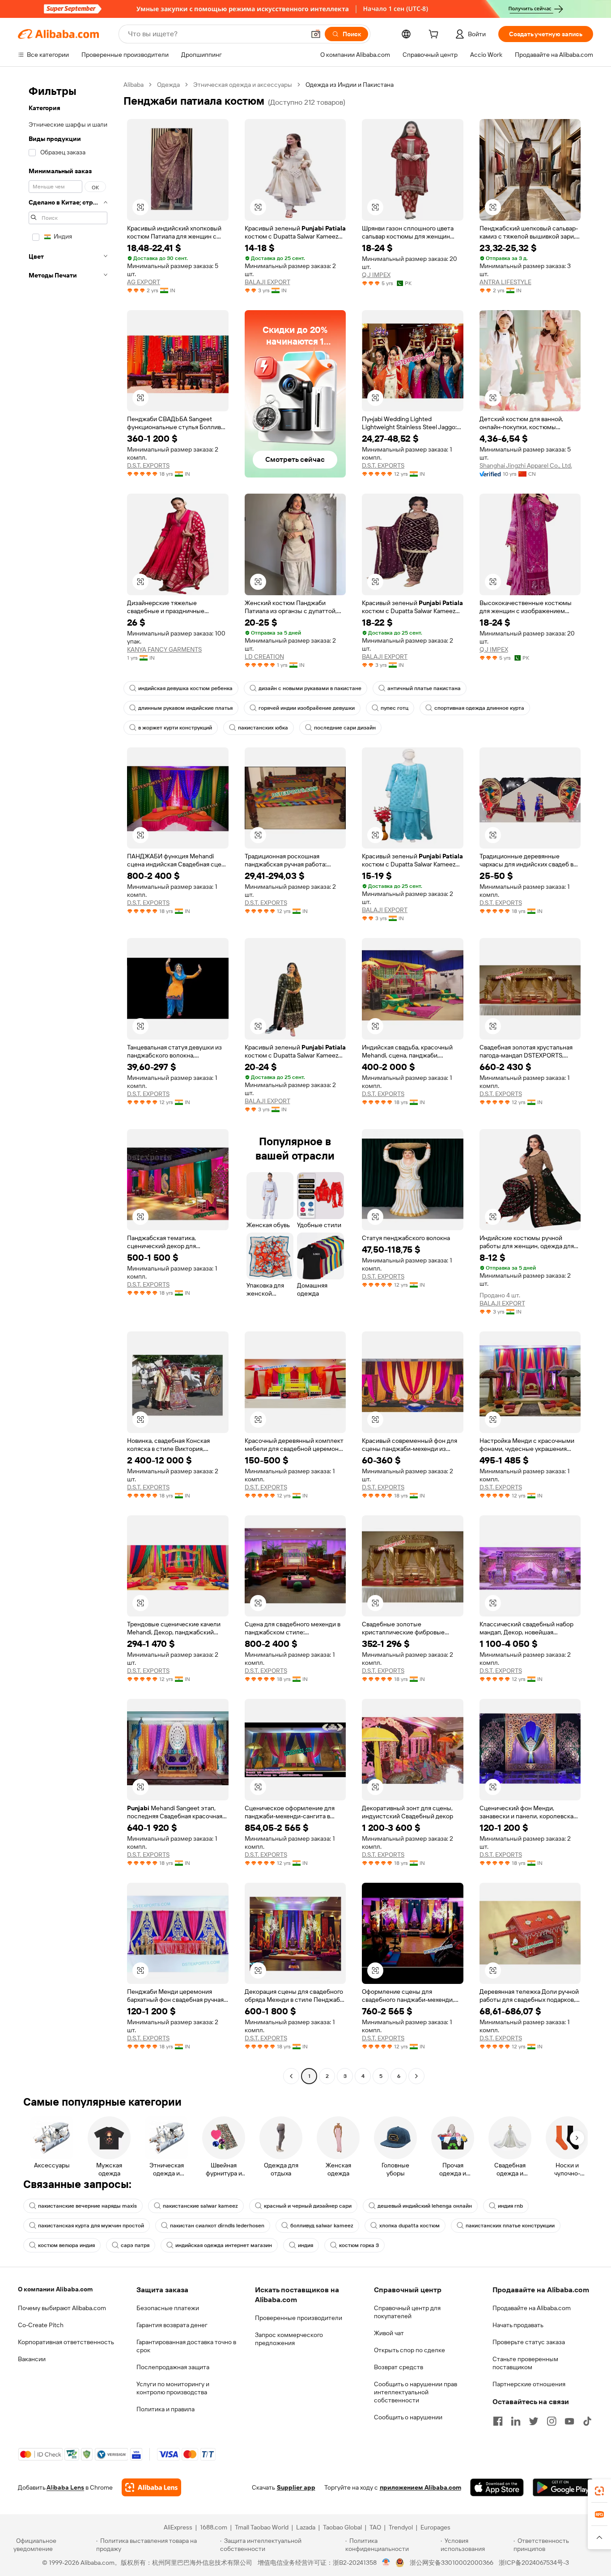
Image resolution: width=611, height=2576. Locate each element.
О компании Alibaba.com (55, 2289)
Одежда (168, 85)
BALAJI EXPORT (267, 282)
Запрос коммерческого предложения (289, 2339)
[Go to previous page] (291, 2076)
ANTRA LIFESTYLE (505, 282)
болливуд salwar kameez (322, 2226)
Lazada (306, 2527)
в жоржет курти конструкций (175, 728)
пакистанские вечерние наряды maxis (87, 2206)
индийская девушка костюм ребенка (185, 688)
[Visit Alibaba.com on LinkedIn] (516, 2421)
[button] (316, 34)
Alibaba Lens (65, 2487)
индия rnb (510, 2206)
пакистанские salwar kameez (200, 2206)
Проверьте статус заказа (529, 2342)
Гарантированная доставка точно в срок (186, 2346)
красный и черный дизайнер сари (308, 2206)
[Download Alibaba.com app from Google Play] (563, 2487)
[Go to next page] (416, 2076)
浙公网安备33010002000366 (452, 2563)
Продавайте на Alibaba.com (532, 2308)
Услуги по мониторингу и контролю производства (173, 2388)
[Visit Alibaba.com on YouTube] (569, 2421)
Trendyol (401, 2527)
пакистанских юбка (263, 728)
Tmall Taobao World (262, 2527)
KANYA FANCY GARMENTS (164, 649)
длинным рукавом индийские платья (185, 708)
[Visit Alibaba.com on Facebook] (498, 2421)
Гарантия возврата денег (172, 2325)
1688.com (214, 2527)
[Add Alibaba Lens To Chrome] (151, 2487)
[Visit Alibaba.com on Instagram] (552, 2421)
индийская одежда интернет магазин (224, 2245)
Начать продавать (518, 2325)
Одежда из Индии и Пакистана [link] (350, 85)
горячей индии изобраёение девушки (307, 708)
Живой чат (389, 2333)
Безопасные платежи (168, 2308)
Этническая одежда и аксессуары (243, 85)
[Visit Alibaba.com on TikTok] (587, 2421)
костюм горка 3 (359, 2245)
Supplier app (296, 2487)
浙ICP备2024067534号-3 (534, 2563)
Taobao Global (342, 2527)
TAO (375, 2527)
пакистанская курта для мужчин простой (91, 2226)
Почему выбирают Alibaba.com (62, 2308)
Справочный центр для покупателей (407, 2312)
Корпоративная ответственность (66, 2342)
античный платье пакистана (424, 688)
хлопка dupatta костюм (409, 2226)
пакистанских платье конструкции (510, 2226)
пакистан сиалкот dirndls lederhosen (217, 2226)
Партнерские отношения (529, 2384)
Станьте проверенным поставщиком (525, 2363)
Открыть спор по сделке (409, 2350)
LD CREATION (264, 657)
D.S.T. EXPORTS (148, 465)
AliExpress (178, 2527)
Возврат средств (399, 2367)
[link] (599, 2491)
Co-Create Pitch (41, 2325)
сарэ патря (135, 2245)
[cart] (435, 35)
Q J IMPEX (376, 275)
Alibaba (134, 85)
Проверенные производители (299, 2318)
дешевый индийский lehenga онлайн (425, 2206)
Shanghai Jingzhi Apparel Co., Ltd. (526, 465)
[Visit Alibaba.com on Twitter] (534, 2421)
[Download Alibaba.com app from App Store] (497, 2487)
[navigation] (68, 1081)
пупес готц (395, 708)
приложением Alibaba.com (420, 2487)
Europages (435, 2527)
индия (305, 2245)
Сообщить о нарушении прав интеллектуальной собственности (416, 2392)
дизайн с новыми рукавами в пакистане (310, 688)
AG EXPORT (144, 282)
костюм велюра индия (66, 2245)
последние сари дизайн (345, 728)
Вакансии (32, 2359)
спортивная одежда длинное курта (479, 708)
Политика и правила (165, 2409)
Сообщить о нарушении (408, 2417)
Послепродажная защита (173, 2367)
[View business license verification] (386, 2563)
